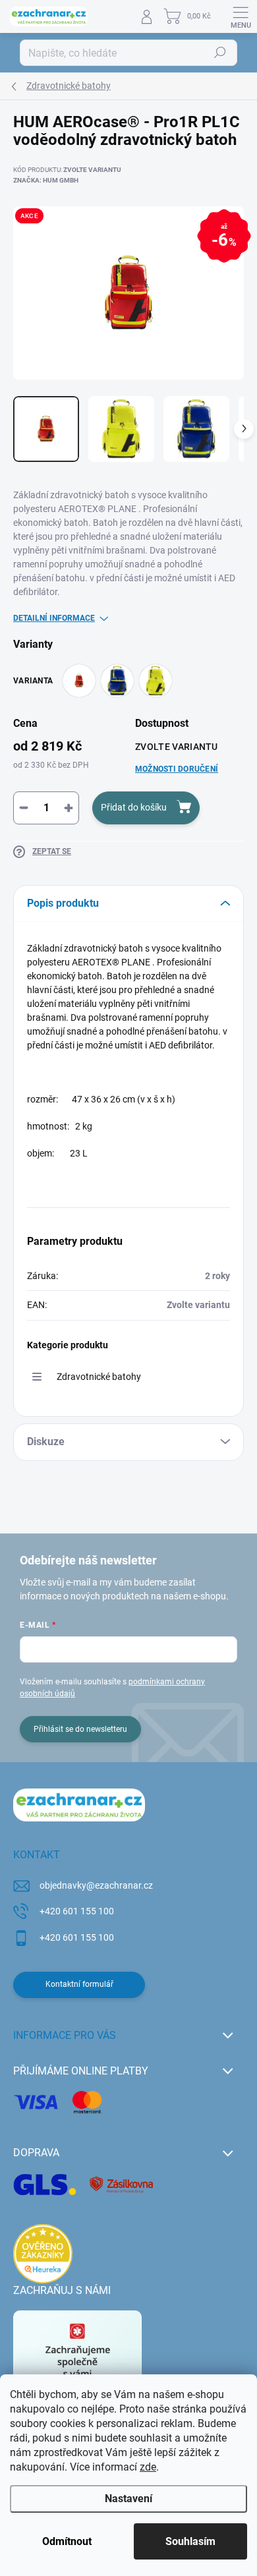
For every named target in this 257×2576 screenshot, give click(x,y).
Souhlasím (190, 2541)
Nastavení (128, 2499)
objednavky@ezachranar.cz (96, 1885)
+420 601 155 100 (77, 1911)
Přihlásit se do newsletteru (80, 1729)
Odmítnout (67, 2541)
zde (148, 2467)
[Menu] (241, 16)
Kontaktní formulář (79, 1984)
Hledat (220, 53)
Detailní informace (54, 618)
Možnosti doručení (177, 769)
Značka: (46, 180)
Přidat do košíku (134, 807)
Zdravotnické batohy (99, 1377)
